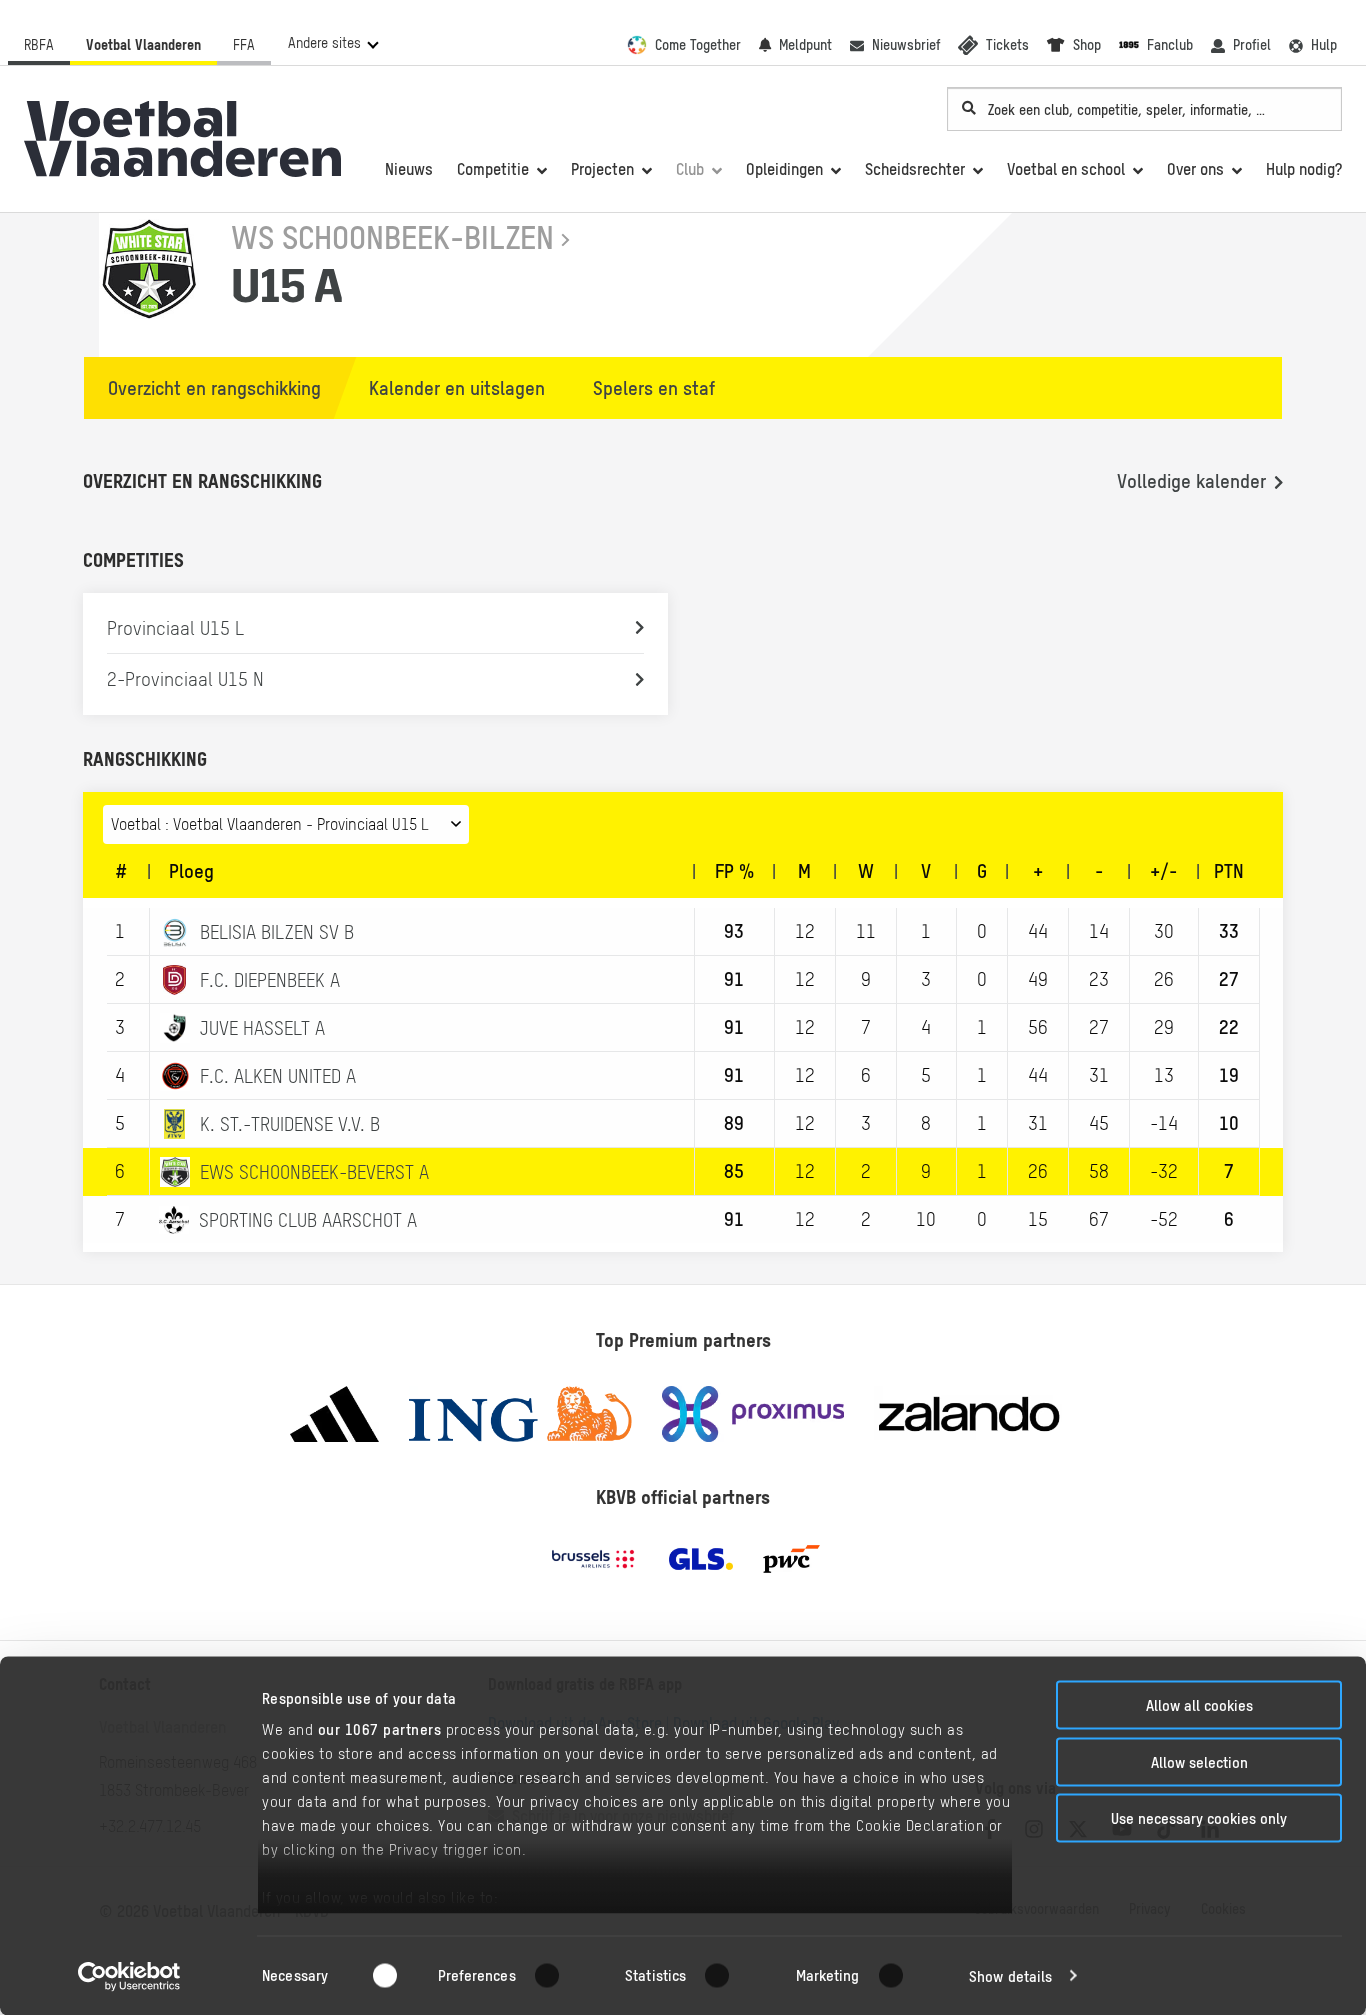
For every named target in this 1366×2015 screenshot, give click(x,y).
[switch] (559, 1975)
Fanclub (1170, 45)
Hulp (1324, 45)
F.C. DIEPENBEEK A (270, 980)
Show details (1010, 1975)
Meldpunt (805, 45)
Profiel (1252, 45)
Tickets (1007, 45)
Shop (1087, 45)
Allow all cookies (1199, 1705)
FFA (244, 45)
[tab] (205, 388)
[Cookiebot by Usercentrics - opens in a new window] (129, 1976)
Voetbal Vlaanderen (143, 45)
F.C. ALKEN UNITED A (278, 1076)
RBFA (39, 45)
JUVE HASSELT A (262, 1028)
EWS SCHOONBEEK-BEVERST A (314, 1172)
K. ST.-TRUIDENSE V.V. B (290, 1124)
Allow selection (1199, 1761)
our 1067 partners (380, 1729)
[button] (332, 43)
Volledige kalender (1191, 481)
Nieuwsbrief (906, 45)
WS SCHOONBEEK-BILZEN (392, 237)
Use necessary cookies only (1199, 1818)
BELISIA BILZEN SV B (277, 932)
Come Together (698, 45)
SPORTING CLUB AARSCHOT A (308, 1220)
